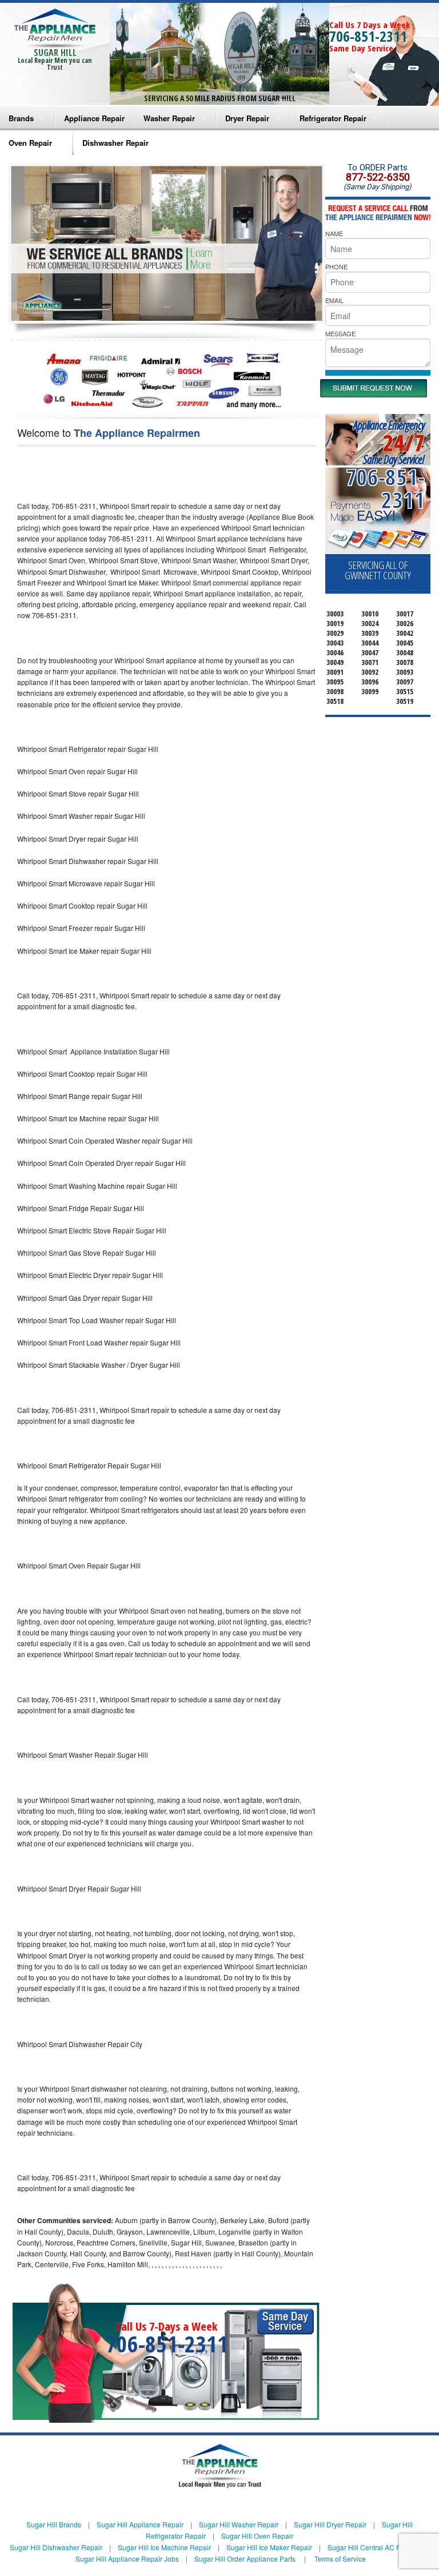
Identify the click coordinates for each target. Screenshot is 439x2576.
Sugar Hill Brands (54, 2524)
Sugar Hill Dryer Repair (330, 2524)
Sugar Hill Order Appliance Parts (245, 2559)
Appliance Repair (94, 118)
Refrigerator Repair (333, 118)
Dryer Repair (247, 118)
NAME (334, 233)
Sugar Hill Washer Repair (239, 2524)
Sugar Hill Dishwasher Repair (56, 2547)
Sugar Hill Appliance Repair (140, 2524)
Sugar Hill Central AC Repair (372, 2547)
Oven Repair (30, 143)
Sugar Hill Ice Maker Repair (269, 2547)
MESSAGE (340, 333)
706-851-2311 (368, 36)
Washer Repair (169, 118)
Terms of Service (340, 2559)
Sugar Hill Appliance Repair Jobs (127, 2559)
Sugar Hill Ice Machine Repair (164, 2547)
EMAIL (334, 300)
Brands (21, 118)
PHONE (336, 266)
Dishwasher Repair (115, 143)
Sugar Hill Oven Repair (257, 2536)
